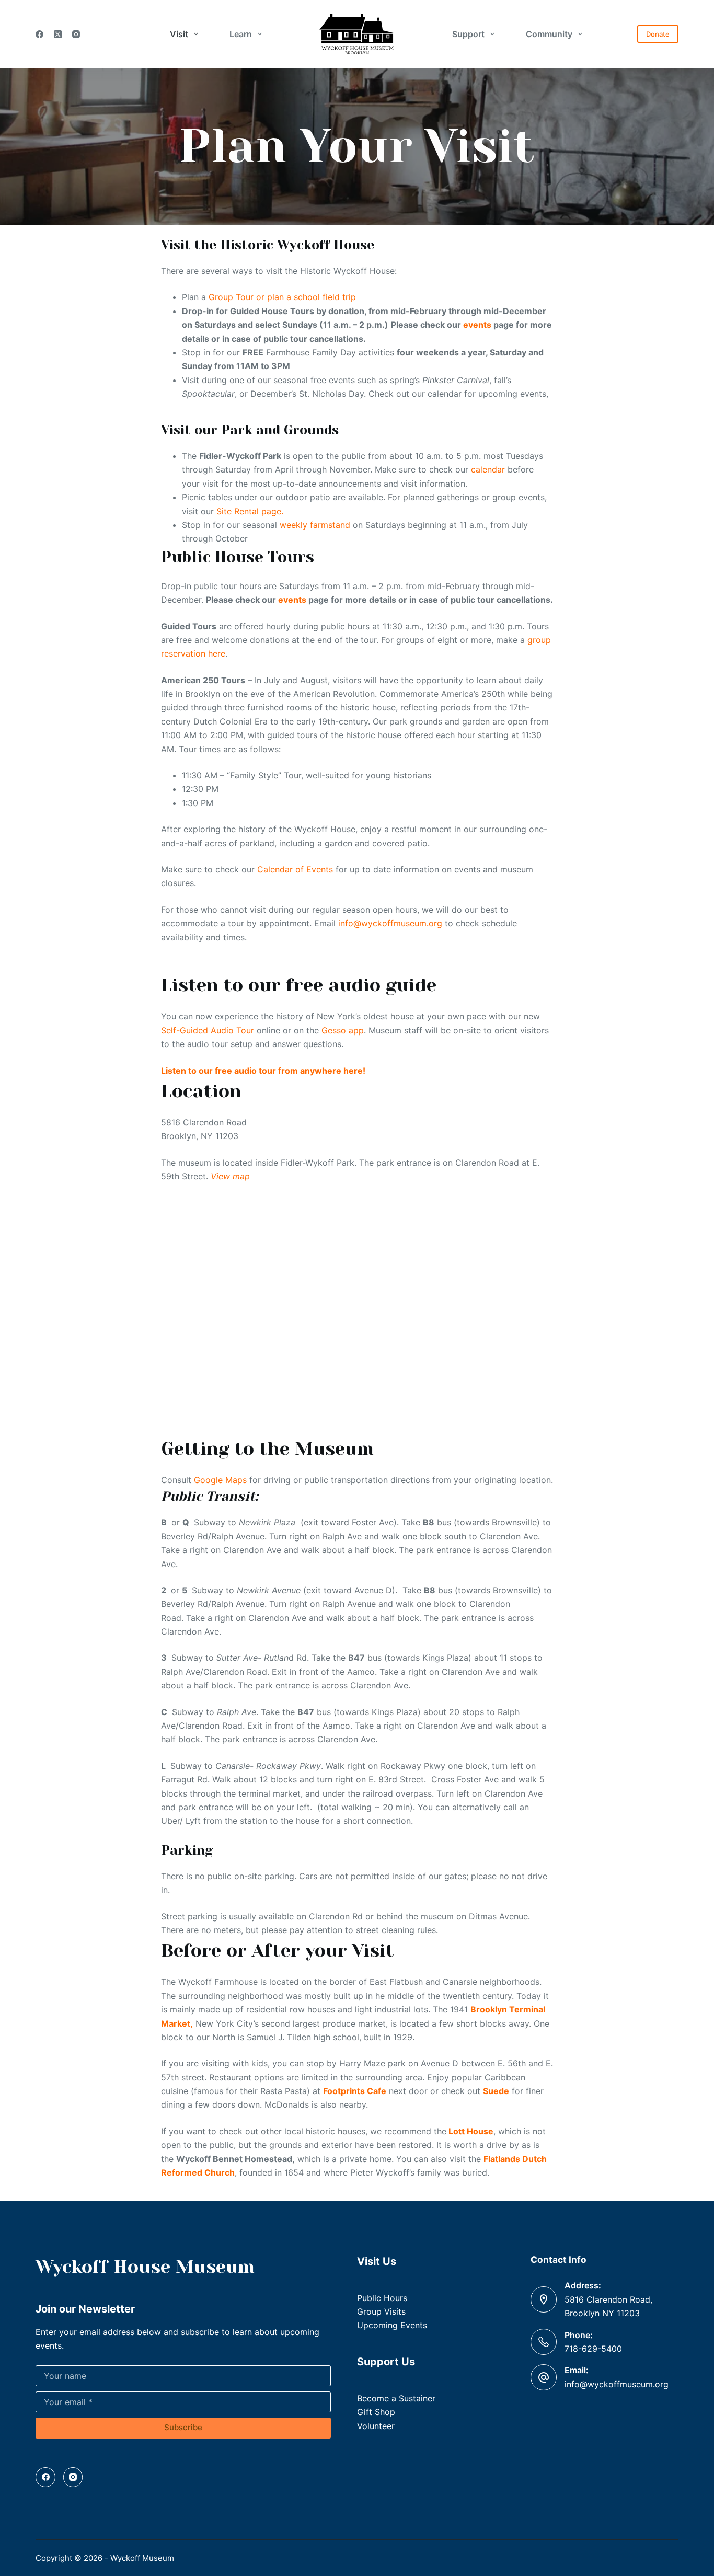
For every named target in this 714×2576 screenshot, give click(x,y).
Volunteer (376, 2426)
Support (468, 34)
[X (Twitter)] (58, 34)
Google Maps (219, 1480)
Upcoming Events (392, 2325)
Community (549, 34)
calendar (488, 469)
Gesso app (343, 1030)
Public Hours (382, 2298)
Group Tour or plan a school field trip (282, 297)
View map (230, 1176)
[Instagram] (76, 34)
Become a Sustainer (396, 2398)
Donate (658, 34)
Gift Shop (376, 2412)
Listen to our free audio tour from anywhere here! (264, 1071)
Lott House (471, 2131)
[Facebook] (39, 34)
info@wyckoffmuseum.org (389, 923)
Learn (241, 34)
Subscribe (183, 2427)
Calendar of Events (295, 869)
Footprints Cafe (355, 2091)
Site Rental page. (250, 511)
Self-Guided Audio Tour (208, 1030)
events (477, 325)
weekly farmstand (315, 525)
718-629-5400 (593, 2349)
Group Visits (381, 2311)
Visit (179, 34)
